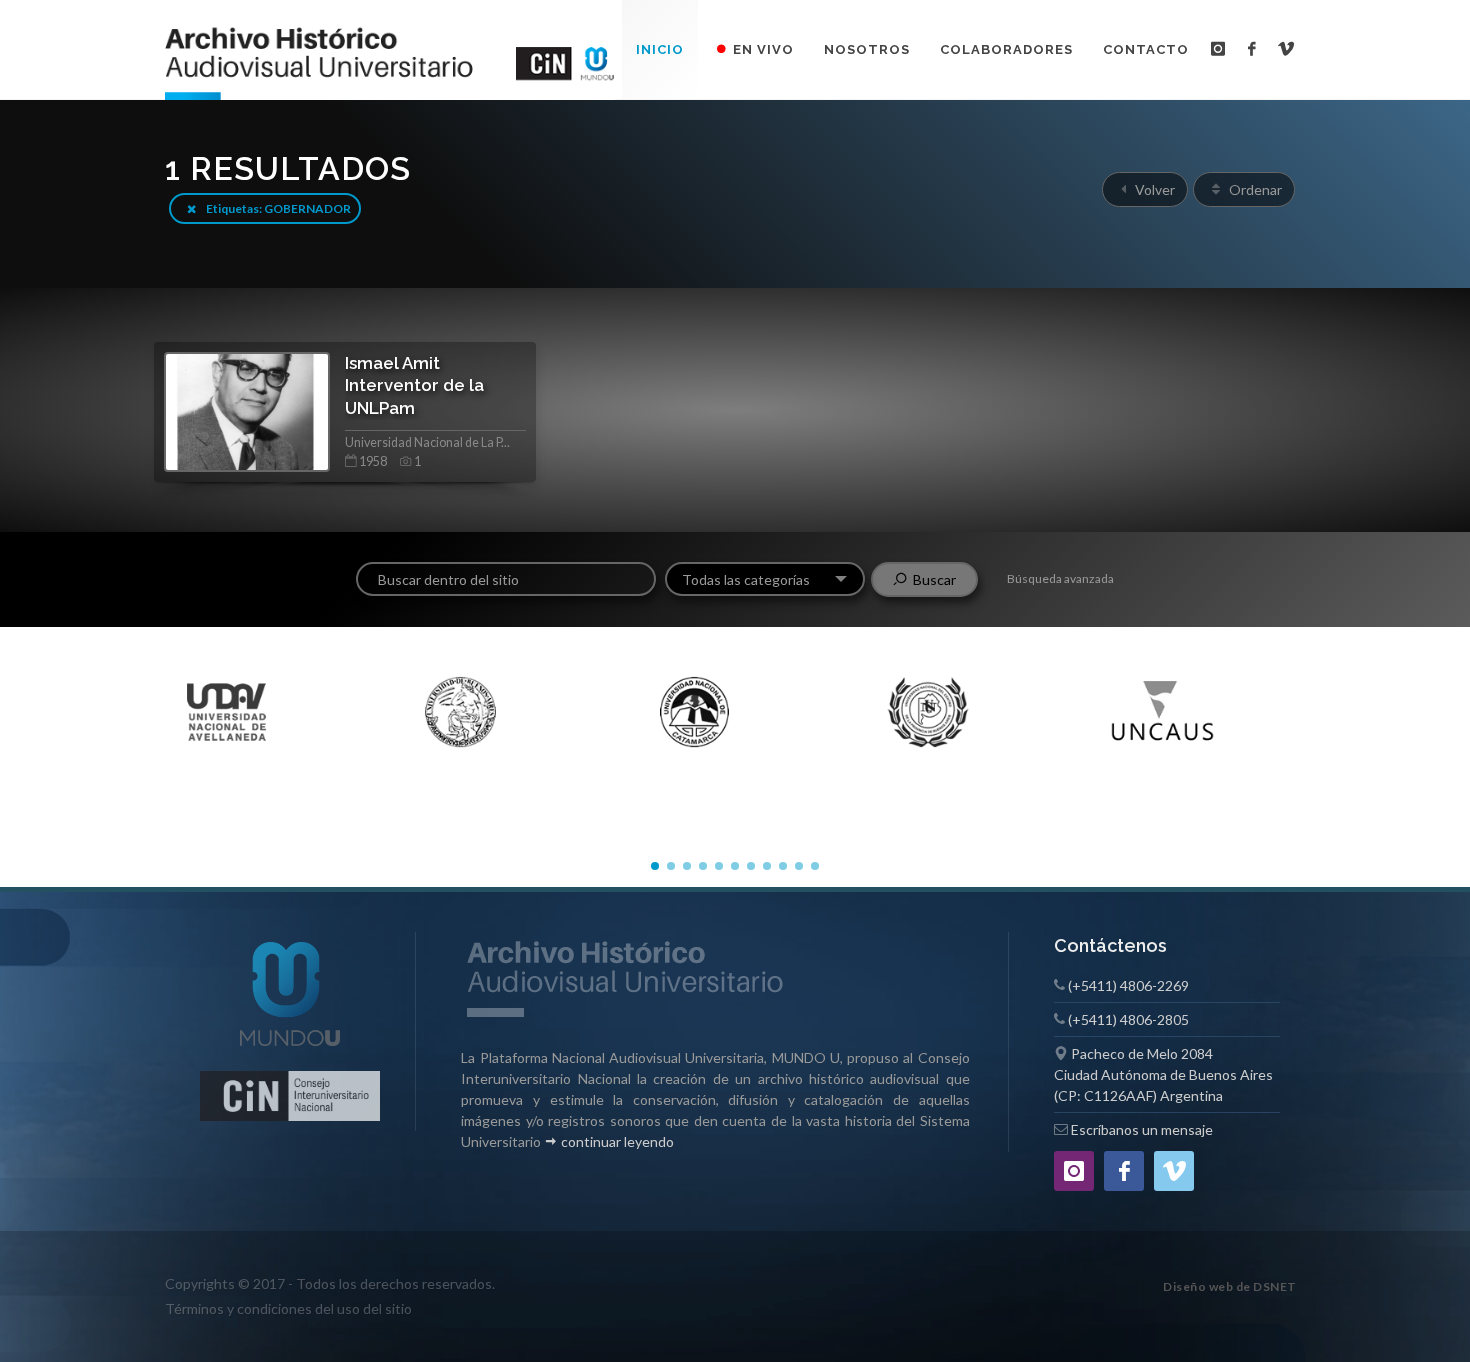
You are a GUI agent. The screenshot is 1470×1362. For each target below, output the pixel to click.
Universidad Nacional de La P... (427, 442)
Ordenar (1254, 189)
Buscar (931, 579)
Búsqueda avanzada (1060, 578)
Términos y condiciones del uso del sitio (288, 1308)
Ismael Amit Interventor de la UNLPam (414, 385)
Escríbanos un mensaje (1142, 1129)
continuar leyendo (616, 1141)
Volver (1153, 189)
